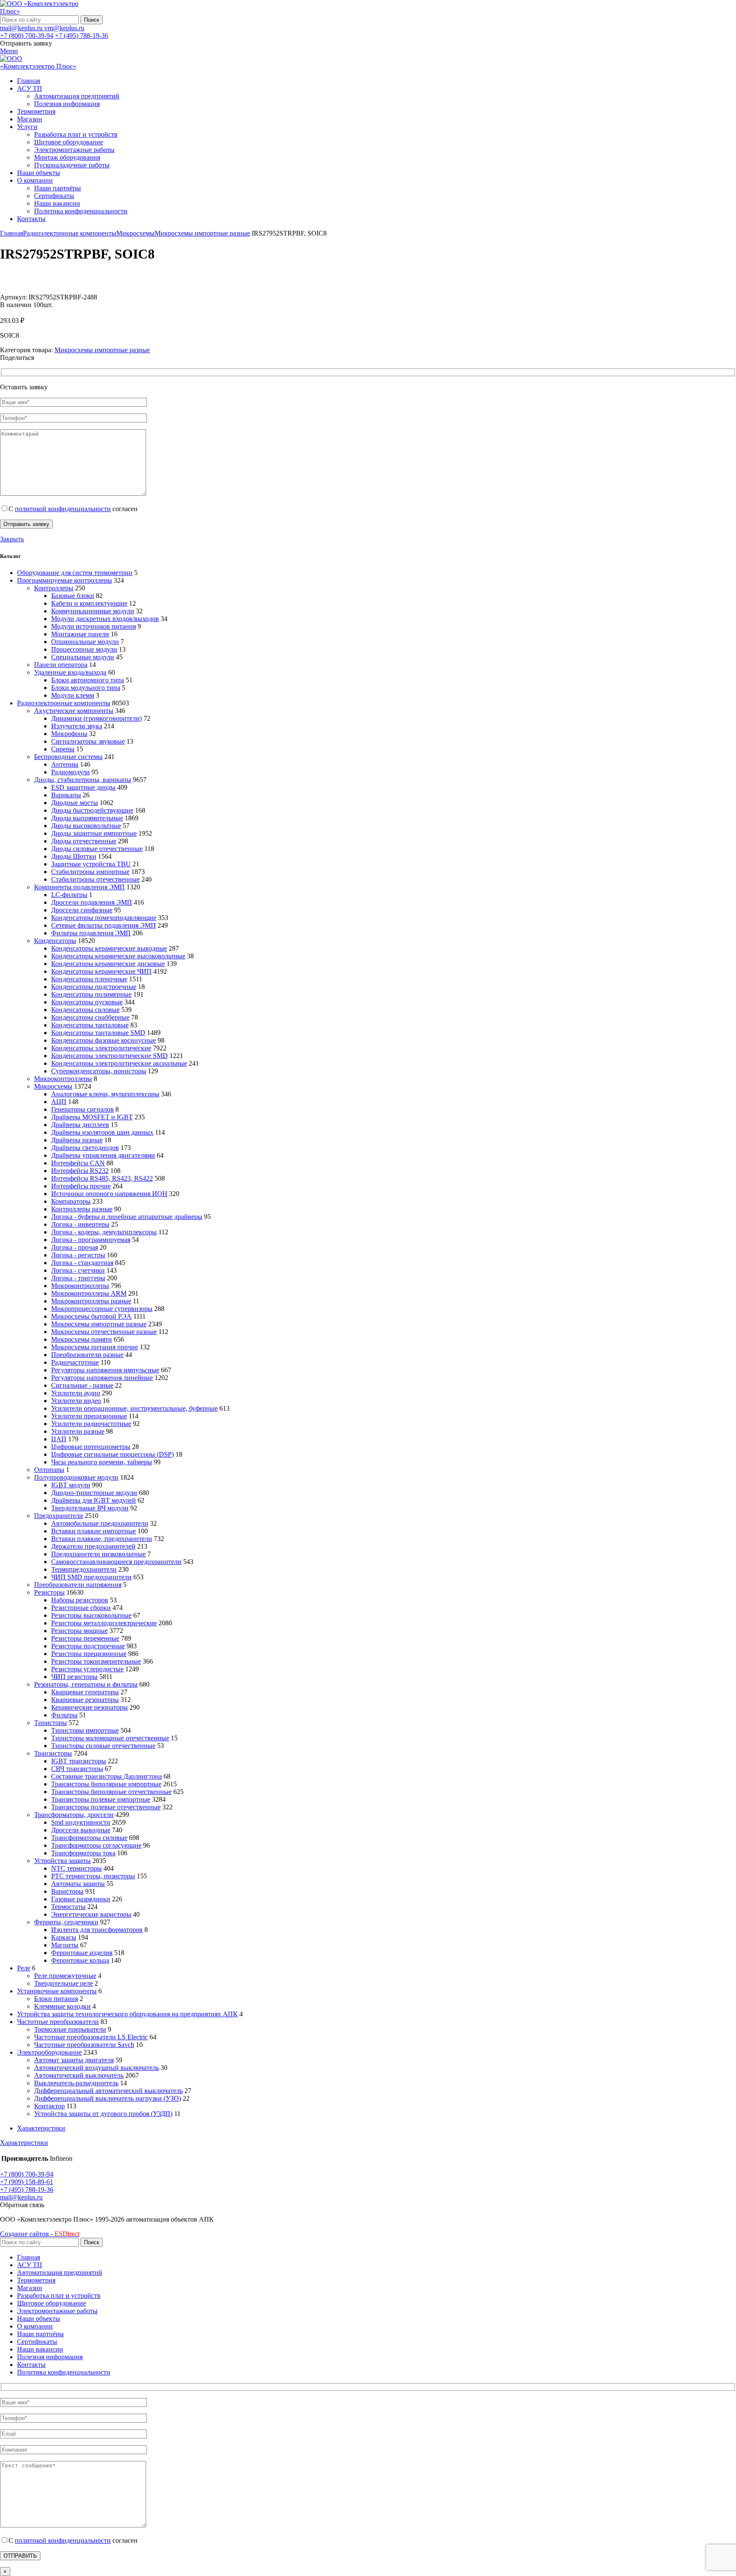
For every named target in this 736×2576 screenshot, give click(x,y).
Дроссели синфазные (82, 910)
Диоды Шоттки (74, 856)
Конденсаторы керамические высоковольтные (118, 956)
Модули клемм (73, 695)
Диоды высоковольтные (86, 826)
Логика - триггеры (78, 1278)
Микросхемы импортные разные (202, 233)
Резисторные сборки (81, 1608)
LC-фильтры (69, 895)
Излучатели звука (77, 726)
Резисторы (49, 1592)
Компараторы (71, 1201)
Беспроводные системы (68, 757)
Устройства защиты (62, 1861)
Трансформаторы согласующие (96, 1845)
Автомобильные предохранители (100, 1523)
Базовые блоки (73, 596)
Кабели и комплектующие (89, 603)
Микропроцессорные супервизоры (102, 1309)
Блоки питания (56, 1999)
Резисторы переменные (85, 1638)
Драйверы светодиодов (85, 1148)
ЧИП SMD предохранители (91, 1577)
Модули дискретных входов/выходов (105, 619)
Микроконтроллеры (63, 1079)
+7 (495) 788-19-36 (82, 36)
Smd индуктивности (81, 1822)
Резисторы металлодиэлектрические (104, 1623)
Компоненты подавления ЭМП (79, 887)
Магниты (65, 1945)
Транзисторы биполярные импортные (106, 1784)
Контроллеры (54, 588)
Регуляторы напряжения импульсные (105, 1370)
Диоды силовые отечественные (97, 849)
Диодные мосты (75, 803)
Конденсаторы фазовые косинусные (103, 1040)
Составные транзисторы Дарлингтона (106, 1776)
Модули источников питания (93, 626)
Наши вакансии (57, 203)
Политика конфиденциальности (81, 211)
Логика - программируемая (91, 1240)
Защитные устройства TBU (91, 864)
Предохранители (59, 1516)
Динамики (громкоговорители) (96, 718)
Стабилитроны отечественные (95, 879)
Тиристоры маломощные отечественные (110, 1738)
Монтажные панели (80, 634)
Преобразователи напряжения (78, 1585)
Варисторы (67, 1891)
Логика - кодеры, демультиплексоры (104, 1232)
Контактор (49, 2106)
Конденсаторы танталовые (90, 1025)
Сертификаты (54, 196)
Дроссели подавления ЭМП (92, 902)
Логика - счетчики (78, 1270)
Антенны (65, 764)
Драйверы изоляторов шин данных (102, 1132)
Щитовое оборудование (69, 142)
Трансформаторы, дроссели (74, 1815)
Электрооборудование (49, 2052)
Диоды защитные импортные (94, 833)
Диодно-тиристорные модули (94, 1493)
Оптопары (49, 1470)
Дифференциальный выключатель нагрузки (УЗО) (108, 2098)
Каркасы (64, 1937)
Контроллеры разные (82, 1209)
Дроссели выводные (81, 1830)
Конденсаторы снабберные (90, 1017)
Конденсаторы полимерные (91, 994)
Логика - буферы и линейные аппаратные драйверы (127, 1217)
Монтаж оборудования (67, 157)
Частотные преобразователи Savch (84, 2045)
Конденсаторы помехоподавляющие (104, 918)
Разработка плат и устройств (76, 134)
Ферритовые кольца (80, 1960)
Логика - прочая (75, 1247)
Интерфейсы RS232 (80, 1171)
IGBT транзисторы (79, 1761)
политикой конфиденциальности (63, 509)
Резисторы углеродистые (87, 1669)
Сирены (63, 749)
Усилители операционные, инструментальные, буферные (134, 1408)
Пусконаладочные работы (72, 165)
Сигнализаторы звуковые (88, 741)
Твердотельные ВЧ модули (90, 1508)
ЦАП (59, 1439)
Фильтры (64, 1715)
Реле (24, 1968)
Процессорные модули (84, 649)
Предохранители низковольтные (98, 1554)
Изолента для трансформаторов (97, 1930)
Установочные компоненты (57, 1991)
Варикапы (66, 795)
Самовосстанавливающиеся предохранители (116, 1562)
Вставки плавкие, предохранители (102, 1539)
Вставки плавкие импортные (93, 1531)
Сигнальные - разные (82, 1385)
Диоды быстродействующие (92, 810)
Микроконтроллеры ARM (89, 1293)
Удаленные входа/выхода (70, 672)
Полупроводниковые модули (76, 1477)
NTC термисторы (76, 1868)
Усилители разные (78, 1431)
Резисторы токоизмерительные (96, 1661)
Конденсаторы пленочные (89, 979)
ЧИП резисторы (74, 1677)
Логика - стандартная (82, 1263)
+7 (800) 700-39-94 (27, 36)
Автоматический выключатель (79, 2075)
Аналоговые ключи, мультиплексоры (105, 1094)
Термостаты (68, 1907)
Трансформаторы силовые (89, 1838)
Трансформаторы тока (83, 1853)
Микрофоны (69, 734)
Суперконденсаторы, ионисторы (99, 1071)
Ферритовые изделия (82, 1953)
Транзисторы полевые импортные (101, 1799)
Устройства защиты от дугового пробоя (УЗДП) (103, 2114)
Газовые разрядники (81, 1899)
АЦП (59, 1102)
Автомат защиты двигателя (74, 2060)
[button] (22, 2205)
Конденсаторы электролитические (101, 1048)
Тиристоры (50, 1723)
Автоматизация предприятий (77, 96)
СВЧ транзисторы (77, 1769)
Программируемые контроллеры (65, 580)
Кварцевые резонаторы (85, 1700)
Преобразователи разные (87, 1355)
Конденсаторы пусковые (87, 1002)
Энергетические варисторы (91, 1914)
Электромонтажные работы (74, 150)
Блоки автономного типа (88, 680)
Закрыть (12, 539)
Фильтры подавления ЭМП (91, 933)
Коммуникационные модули (93, 611)
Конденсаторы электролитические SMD (109, 1056)
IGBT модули (71, 1485)
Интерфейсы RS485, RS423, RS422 (102, 1178)
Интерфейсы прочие (81, 1186)
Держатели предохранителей (93, 1546)
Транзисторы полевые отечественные (106, 1807)
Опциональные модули (85, 642)
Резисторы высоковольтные (91, 1615)
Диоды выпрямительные (87, 818)
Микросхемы (135, 233)
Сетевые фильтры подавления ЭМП (103, 925)
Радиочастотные (75, 1362)
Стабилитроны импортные (90, 872)
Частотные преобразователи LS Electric (91, 2037)
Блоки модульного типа (86, 688)
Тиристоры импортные (85, 1730)
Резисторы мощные (79, 1631)
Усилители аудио (76, 1393)
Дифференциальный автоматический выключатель (108, 2091)
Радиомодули (70, 772)
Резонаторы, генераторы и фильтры (86, 1684)
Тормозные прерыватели (70, 2029)
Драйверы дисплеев (80, 1125)
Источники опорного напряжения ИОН (109, 1194)
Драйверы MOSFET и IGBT (92, 1117)
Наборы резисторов (80, 1600)
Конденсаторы (55, 941)
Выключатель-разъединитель (76, 2083)
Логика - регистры (78, 1255)
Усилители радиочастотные (91, 1424)
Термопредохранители (84, 1569)
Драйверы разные (77, 1140)
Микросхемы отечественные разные (104, 1332)
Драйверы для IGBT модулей (93, 1500)
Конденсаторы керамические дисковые (108, 964)
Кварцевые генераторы (85, 1692)
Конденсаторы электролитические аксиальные (119, 1063)
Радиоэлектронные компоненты (70, 233)
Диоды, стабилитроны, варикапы (83, 780)
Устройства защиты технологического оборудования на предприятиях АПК (127, 2014)
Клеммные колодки (62, 2006)
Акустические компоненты (74, 711)
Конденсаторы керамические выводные (109, 948)
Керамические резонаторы (89, 1707)
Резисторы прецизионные (89, 1654)
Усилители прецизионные (89, 1416)
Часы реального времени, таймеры (102, 1462)
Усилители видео (76, 1401)
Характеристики (41, 2128)
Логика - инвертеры (80, 1224)
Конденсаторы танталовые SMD (98, 1033)
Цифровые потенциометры (91, 1447)
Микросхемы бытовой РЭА (91, 1316)
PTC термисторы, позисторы (93, 1876)
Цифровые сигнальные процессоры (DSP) (112, 1454)
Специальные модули (83, 657)
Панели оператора (61, 665)
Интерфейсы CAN (78, 1163)
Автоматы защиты (78, 1884)
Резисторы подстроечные (88, 1646)
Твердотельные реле (63, 1983)
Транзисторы (53, 1753)
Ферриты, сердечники (66, 1922)
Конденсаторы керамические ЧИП (101, 971)
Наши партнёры (57, 188)
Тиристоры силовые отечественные (103, 1746)
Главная (11, 233)
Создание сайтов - (40, 2234)
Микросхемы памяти (82, 1339)
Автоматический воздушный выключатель (96, 2068)
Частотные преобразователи (58, 2022)
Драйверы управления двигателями (103, 1155)
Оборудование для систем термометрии (75, 573)
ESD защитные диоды (83, 787)
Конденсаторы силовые (85, 1010)
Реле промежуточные (65, 1976)
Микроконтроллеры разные (91, 1301)
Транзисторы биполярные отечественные (111, 1792)
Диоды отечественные (84, 841)
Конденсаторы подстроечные (94, 987)
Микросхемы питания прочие (95, 1347)
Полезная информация (67, 104)
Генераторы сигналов (82, 1109)
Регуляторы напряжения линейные (102, 1378)
